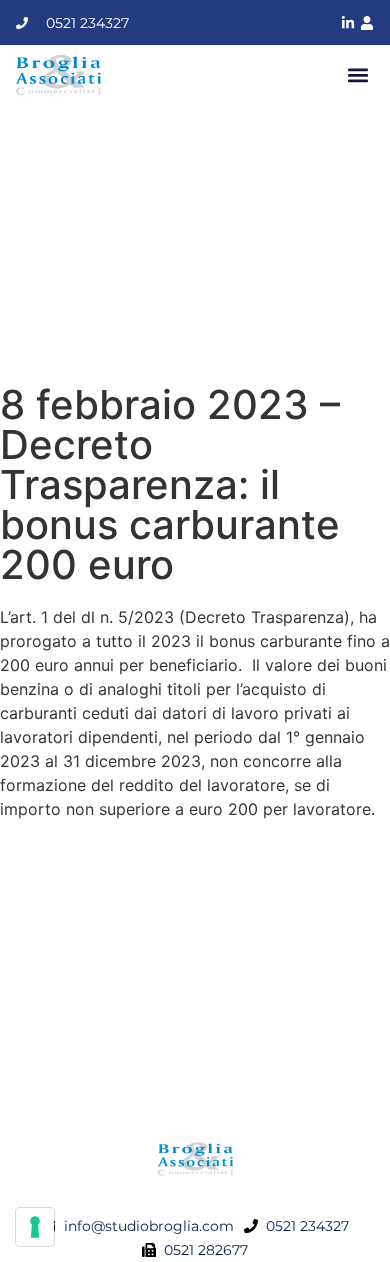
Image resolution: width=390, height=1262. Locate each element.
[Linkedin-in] (348, 23)
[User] (367, 23)
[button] (357, 75)
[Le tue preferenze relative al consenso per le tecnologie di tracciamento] (35, 1227)
